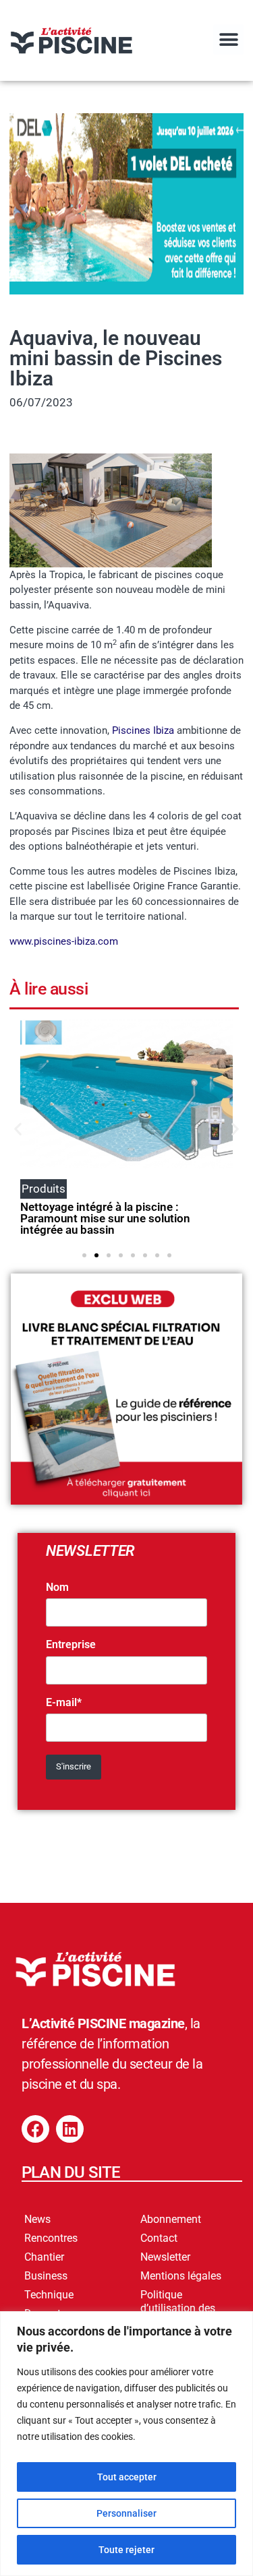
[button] (228, 39)
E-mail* (64, 1703)
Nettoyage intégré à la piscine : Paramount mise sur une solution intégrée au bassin (105, 1218)
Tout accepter (127, 2477)
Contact (159, 2238)
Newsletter (165, 2257)
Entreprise (71, 1645)
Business (46, 2276)
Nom (57, 1588)
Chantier (44, 2257)
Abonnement (171, 2219)
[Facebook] (35, 2129)
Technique (49, 2295)
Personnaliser (126, 2513)
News (37, 2219)
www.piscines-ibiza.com (64, 941)
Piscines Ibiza (143, 730)
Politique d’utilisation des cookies (178, 2308)
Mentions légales (181, 2276)
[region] (126, 2444)
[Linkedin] (70, 2129)
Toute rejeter (126, 2550)
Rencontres (51, 2238)
